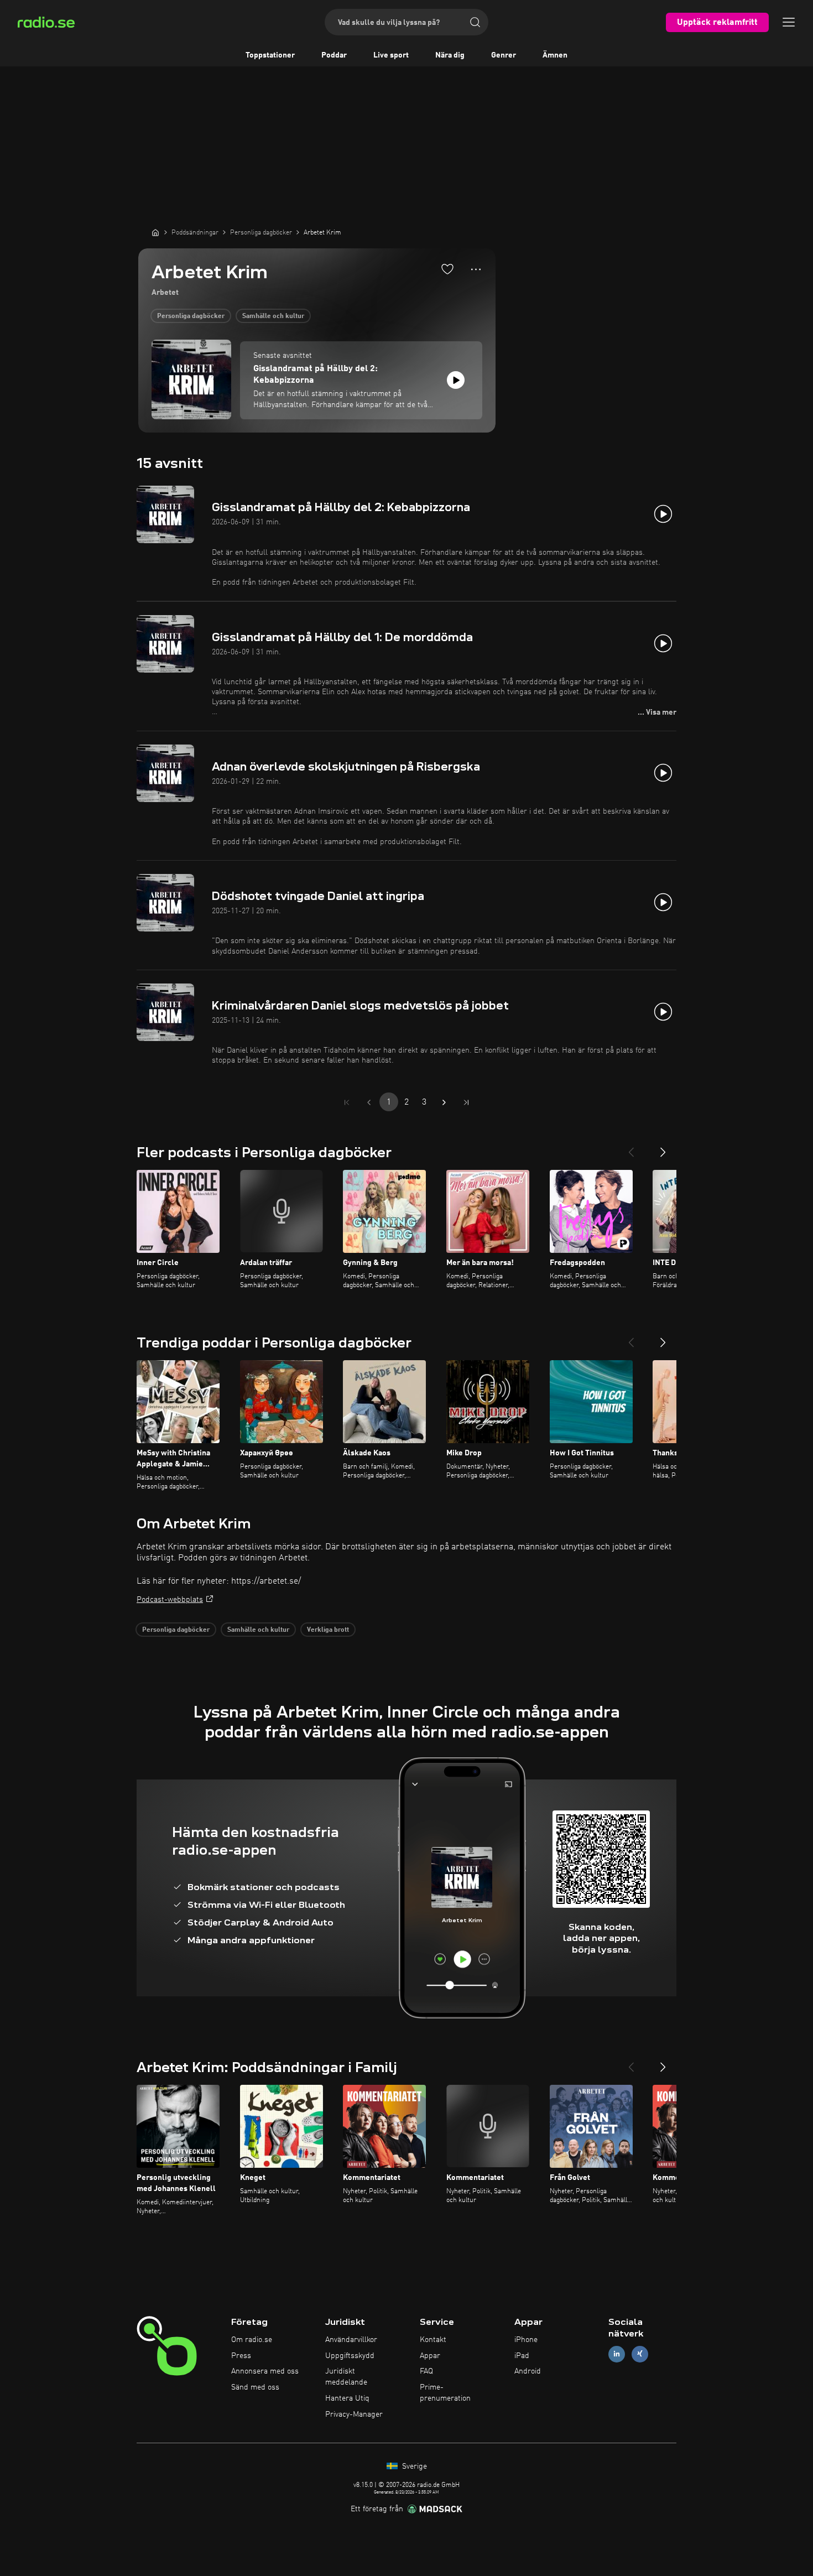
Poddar (334, 55)
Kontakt (433, 2340)
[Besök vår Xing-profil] (640, 2354)
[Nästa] (663, 1148)
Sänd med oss (255, 2387)
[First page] (347, 1102)
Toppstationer (270, 55)
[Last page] (466, 1102)
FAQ (426, 2371)
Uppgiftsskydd (350, 2356)
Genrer (504, 55)
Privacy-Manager (354, 2414)
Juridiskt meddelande (346, 2377)
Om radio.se (252, 2340)
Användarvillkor (351, 2340)
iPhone (526, 2340)
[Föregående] (631, 1148)
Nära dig (450, 55)
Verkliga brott (328, 1630)
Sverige (413, 2466)
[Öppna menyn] (789, 22)
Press (241, 2356)
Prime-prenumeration (445, 2393)
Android (528, 2371)
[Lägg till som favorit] (447, 269)
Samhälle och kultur (273, 316)
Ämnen (555, 55)
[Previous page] (369, 1102)
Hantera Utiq (347, 2398)
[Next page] (444, 1102)
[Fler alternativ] (476, 269)
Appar (430, 2356)
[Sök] (475, 22)
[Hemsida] (155, 232)
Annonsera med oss (265, 2371)
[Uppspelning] (456, 380)
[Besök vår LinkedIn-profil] (617, 2354)
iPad (522, 2356)
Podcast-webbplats (170, 1600)
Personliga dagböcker (191, 316)
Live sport (391, 55)
